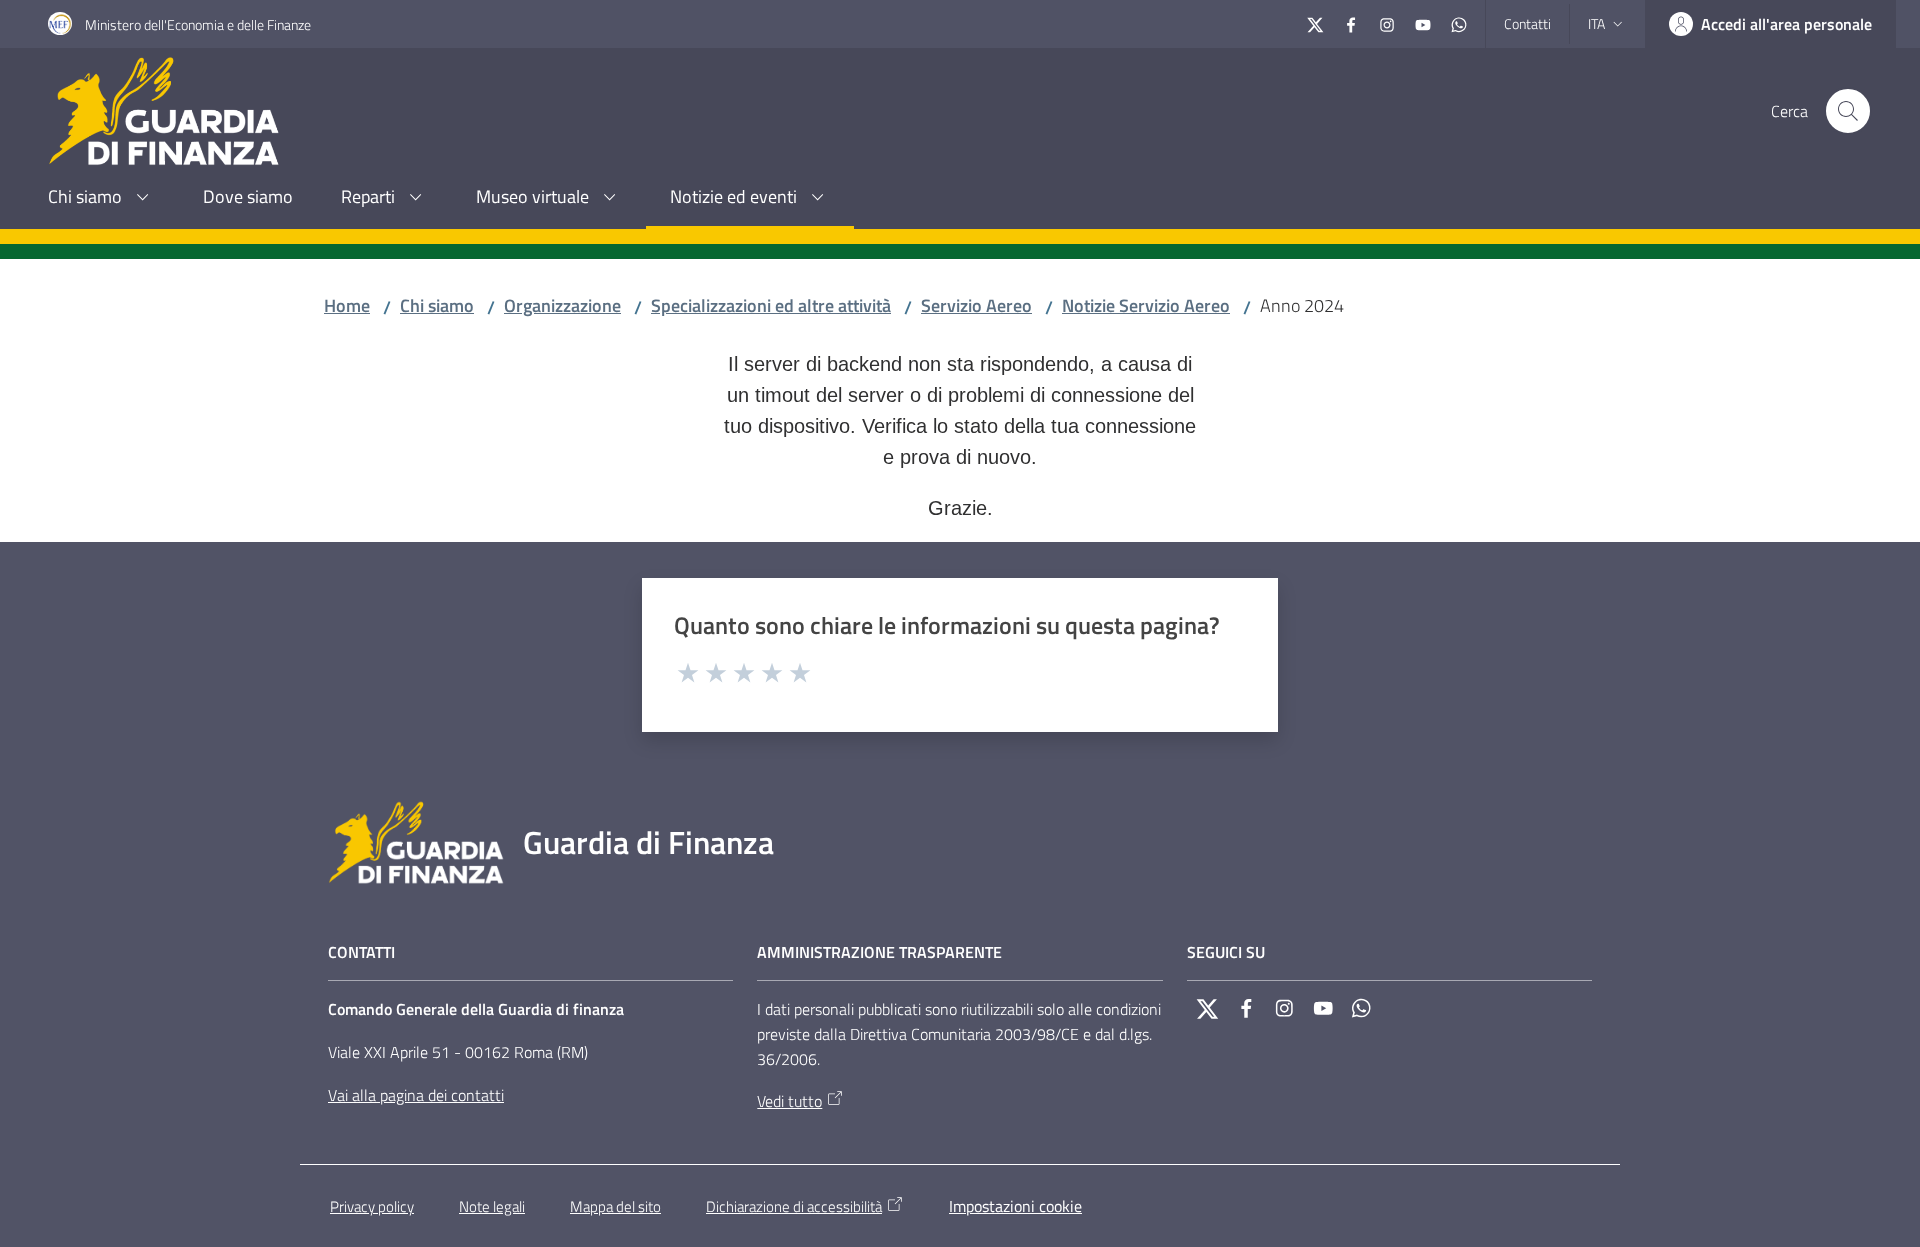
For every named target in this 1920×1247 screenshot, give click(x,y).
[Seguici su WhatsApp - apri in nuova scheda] (1459, 22)
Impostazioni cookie (1015, 1206)
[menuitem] (101, 198)
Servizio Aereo (976, 305)
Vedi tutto (789, 1101)
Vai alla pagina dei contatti (416, 1095)
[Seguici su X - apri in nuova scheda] (1315, 22)
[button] (1848, 111)
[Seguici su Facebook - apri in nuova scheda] (1351, 22)
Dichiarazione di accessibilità (794, 1206)
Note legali (492, 1206)
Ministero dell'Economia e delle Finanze (198, 24)
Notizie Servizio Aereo (1146, 305)
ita (1596, 23)
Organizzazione (562, 305)
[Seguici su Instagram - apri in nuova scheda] (1387, 22)
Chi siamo (437, 305)
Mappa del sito (615, 1206)
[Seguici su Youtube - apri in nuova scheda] (1423, 22)
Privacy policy (372, 1206)
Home (347, 305)
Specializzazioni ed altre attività (771, 305)
